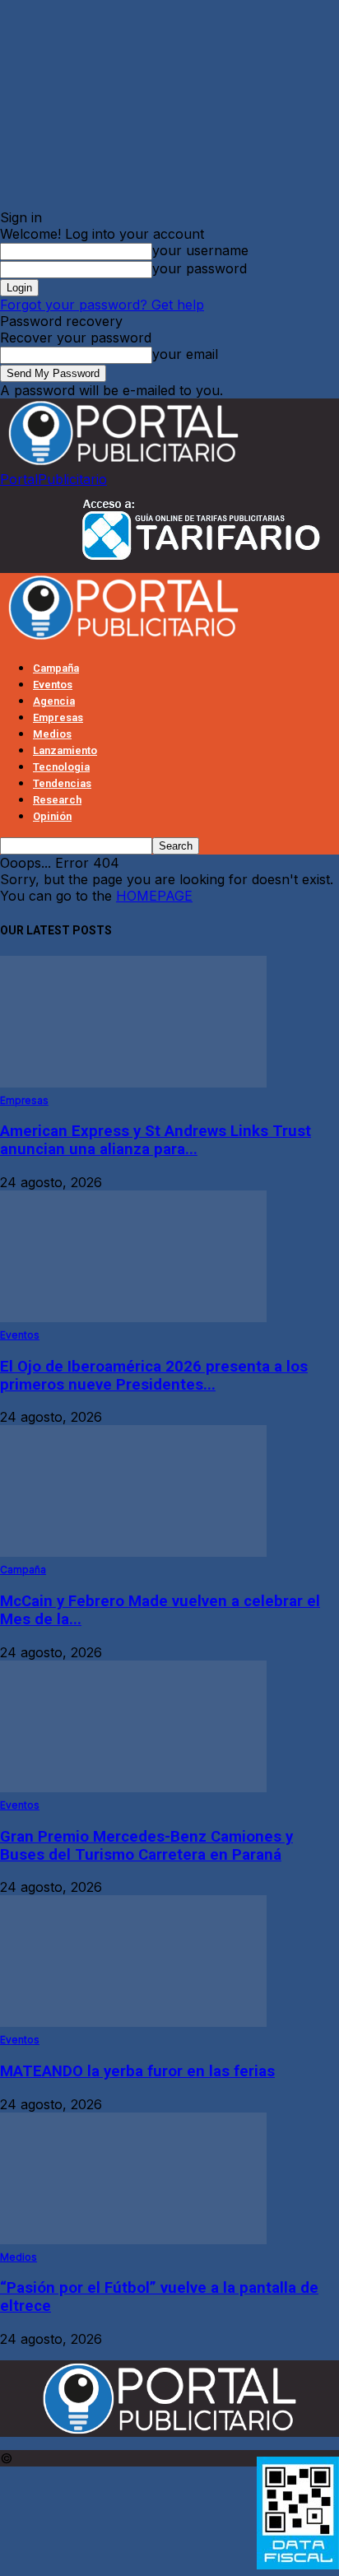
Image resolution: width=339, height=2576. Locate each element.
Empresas (58, 717)
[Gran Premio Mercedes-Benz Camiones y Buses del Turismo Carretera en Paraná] (133, 1787)
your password (200, 268)
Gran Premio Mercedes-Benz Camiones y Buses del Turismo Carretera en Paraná (146, 1846)
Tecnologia (61, 767)
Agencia (54, 701)
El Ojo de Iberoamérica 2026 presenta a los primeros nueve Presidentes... (154, 1376)
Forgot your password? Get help (102, 305)
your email (185, 354)
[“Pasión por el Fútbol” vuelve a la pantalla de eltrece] (133, 2239)
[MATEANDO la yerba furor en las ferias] (133, 2022)
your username (200, 250)
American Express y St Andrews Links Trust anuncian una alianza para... (156, 1140)
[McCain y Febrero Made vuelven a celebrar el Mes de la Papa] (133, 1552)
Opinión (52, 816)
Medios (52, 734)
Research (57, 800)
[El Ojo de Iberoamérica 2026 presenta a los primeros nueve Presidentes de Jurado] (133, 1317)
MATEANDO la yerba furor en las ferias (137, 2071)
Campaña (56, 668)
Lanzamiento (65, 750)
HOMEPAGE (154, 896)
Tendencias (62, 783)
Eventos (53, 685)
